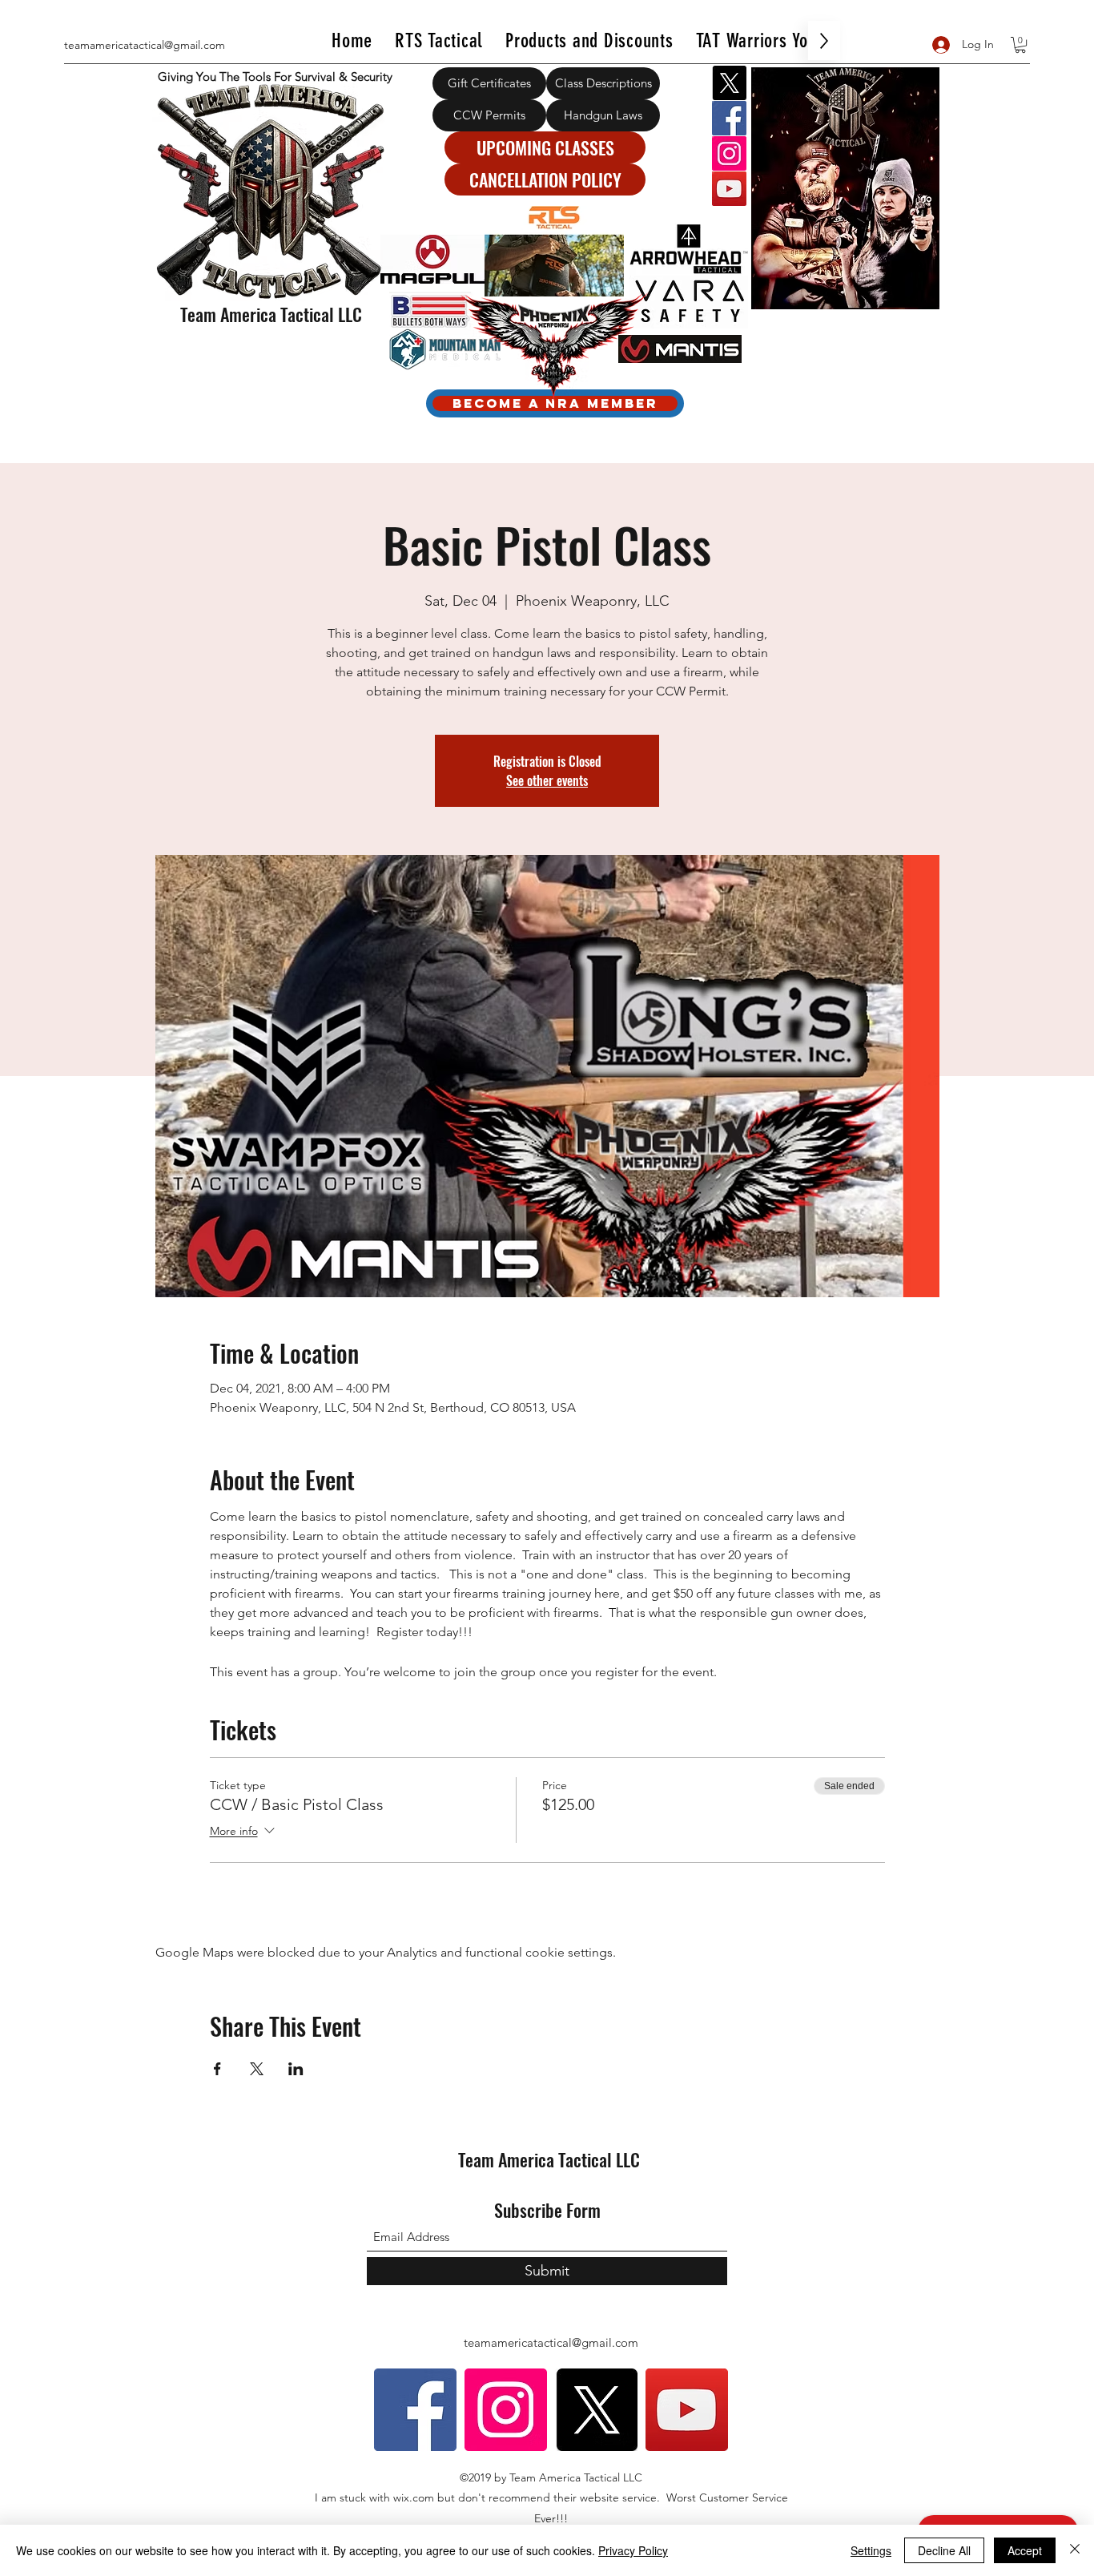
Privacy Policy (633, 2550)
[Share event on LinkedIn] (296, 2069)
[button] (1020, 45)
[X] (729, 83)
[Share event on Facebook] (217, 2069)
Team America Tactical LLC (271, 314)
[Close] (1075, 2550)
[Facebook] (729, 118)
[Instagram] (729, 153)
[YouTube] (729, 189)
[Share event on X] (257, 2069)
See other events (547, 780)
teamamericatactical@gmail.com (145, 45)
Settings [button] (871, 2550)
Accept (1025, 2550)
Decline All (944, 2550)
